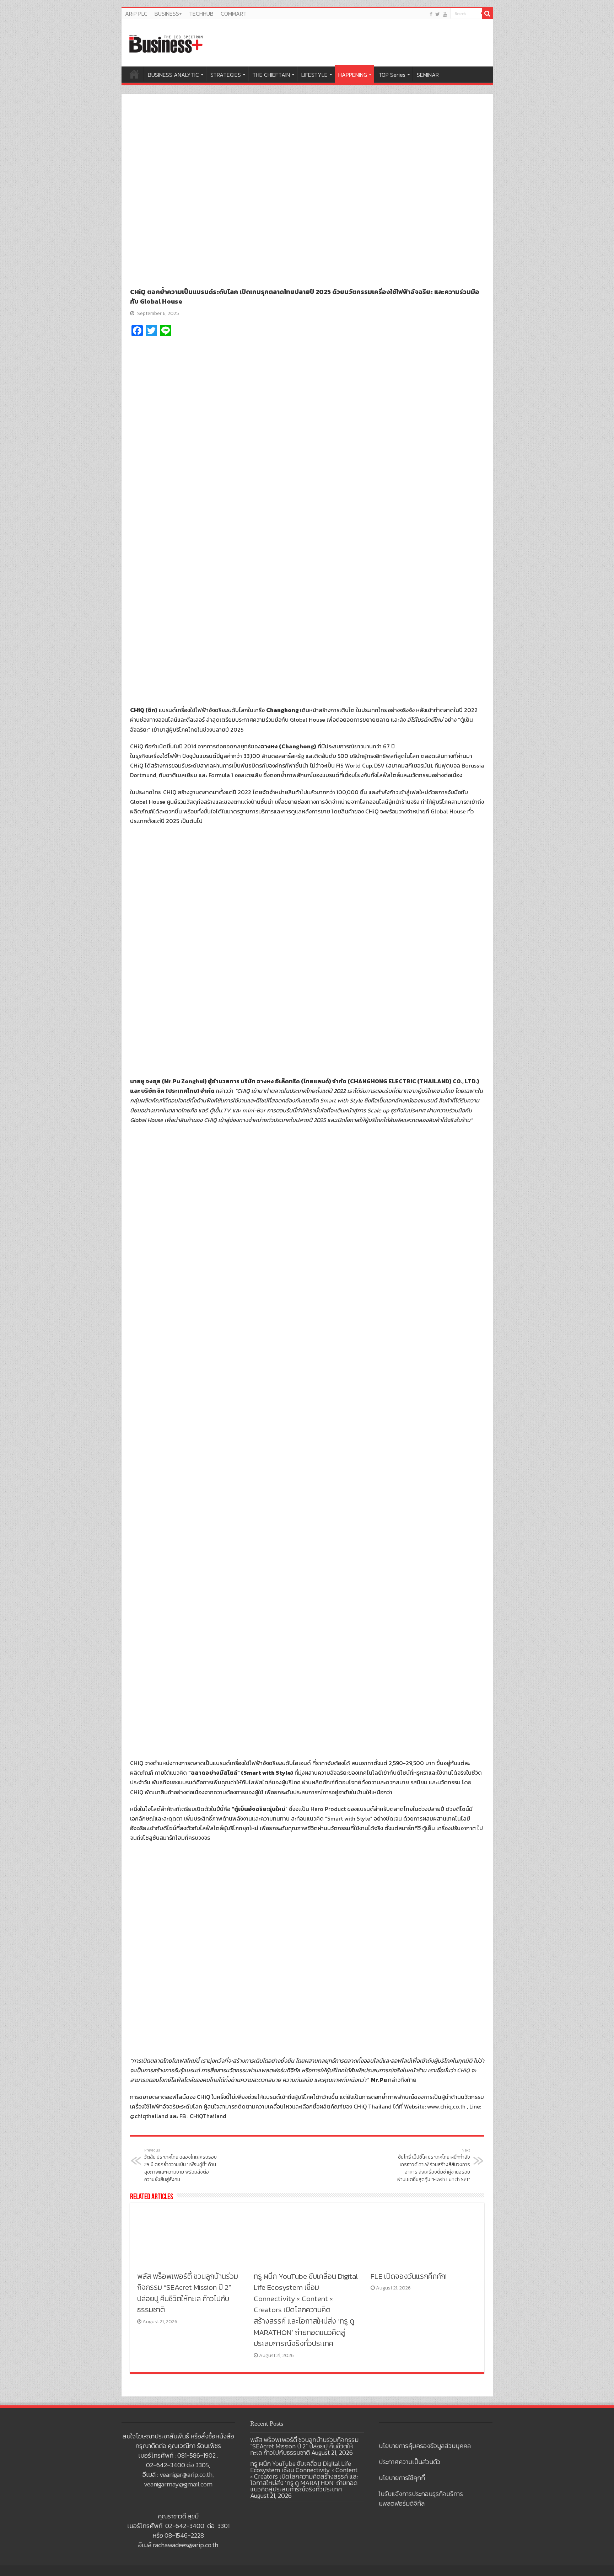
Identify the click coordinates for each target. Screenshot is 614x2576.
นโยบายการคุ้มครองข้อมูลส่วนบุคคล (425, 2446)
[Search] (488, 14)
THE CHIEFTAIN (271, 75)
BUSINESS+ (168, 14)
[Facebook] (431, 14)
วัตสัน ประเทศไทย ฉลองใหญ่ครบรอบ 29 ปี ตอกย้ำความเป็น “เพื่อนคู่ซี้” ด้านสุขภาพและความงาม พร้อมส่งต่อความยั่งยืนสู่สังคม (181, 2165)
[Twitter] (438, 14)
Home (134, 74)
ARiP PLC (136, 14)
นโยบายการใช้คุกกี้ (402, 2478)
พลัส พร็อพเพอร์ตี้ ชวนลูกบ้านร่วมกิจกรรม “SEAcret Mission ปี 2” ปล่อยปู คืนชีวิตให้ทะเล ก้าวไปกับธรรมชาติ (188, 2293)
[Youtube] (445, 14)
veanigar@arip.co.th (186, 2475)
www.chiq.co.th (446, 2106)
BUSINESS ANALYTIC (173, 75)
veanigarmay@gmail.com (178, 2484)
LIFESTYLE (314, 75)
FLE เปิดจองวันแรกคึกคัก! (409, 2276)
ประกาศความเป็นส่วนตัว (410, 2462)
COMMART (234, 14)
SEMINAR (428, 75)
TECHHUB (201, 14)
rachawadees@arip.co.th (185, 2545)
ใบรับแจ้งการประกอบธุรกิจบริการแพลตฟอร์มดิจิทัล (421, 2498)
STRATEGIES (226, 75)
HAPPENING (353, 75)
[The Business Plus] (166, 43)
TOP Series (392, 75)
